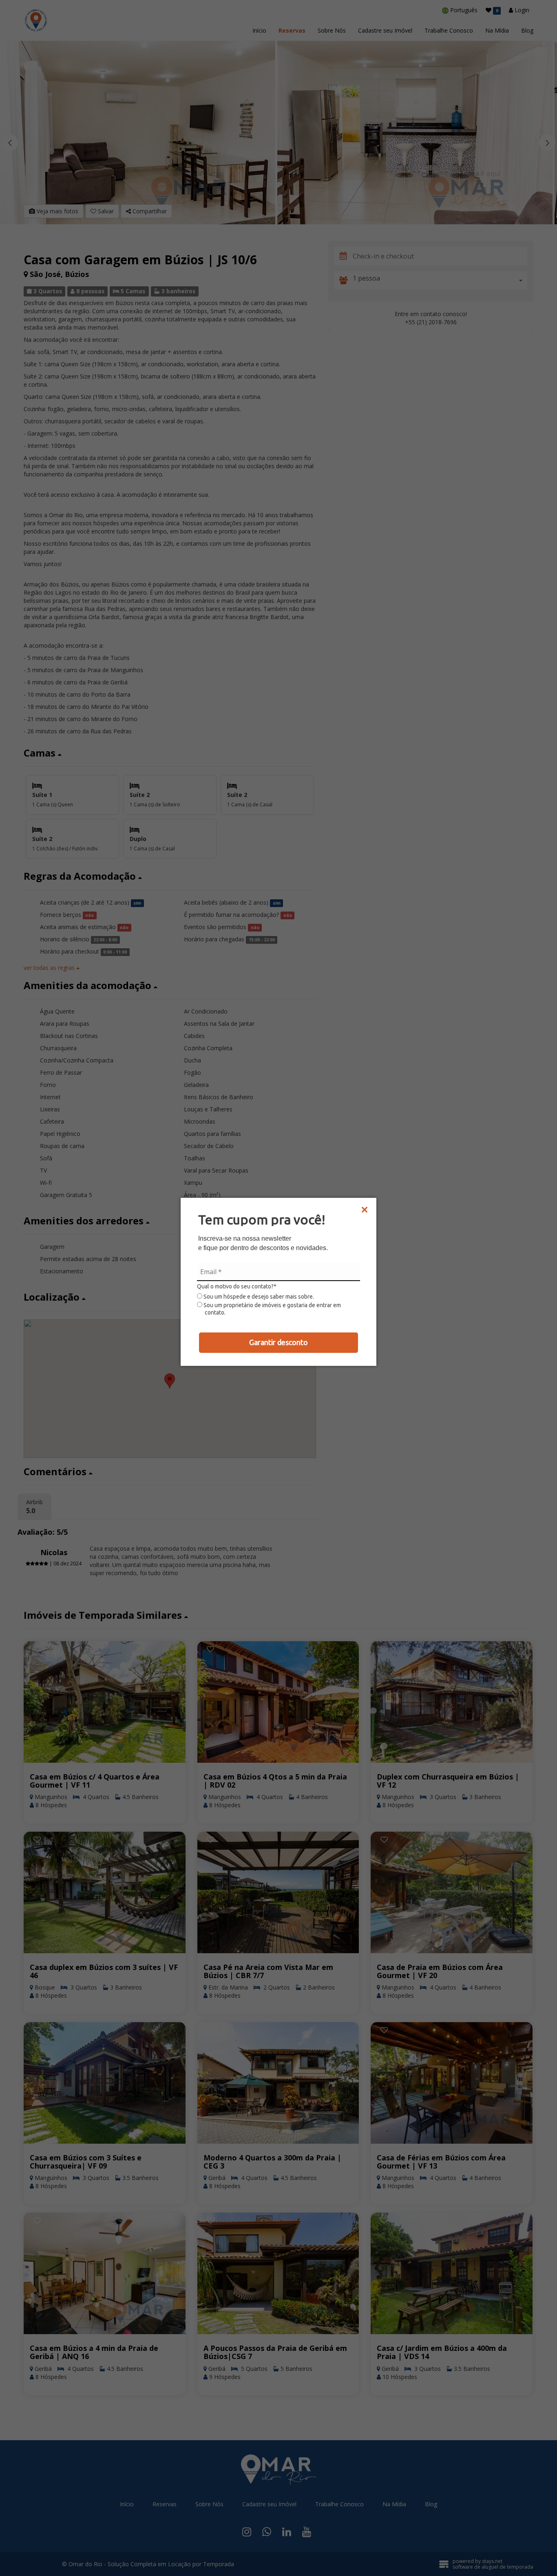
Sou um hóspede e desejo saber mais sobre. (258, 1297)
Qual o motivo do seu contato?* (237, 1286)
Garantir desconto (278, 1342)
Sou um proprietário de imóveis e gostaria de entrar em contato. (272, 1309)
